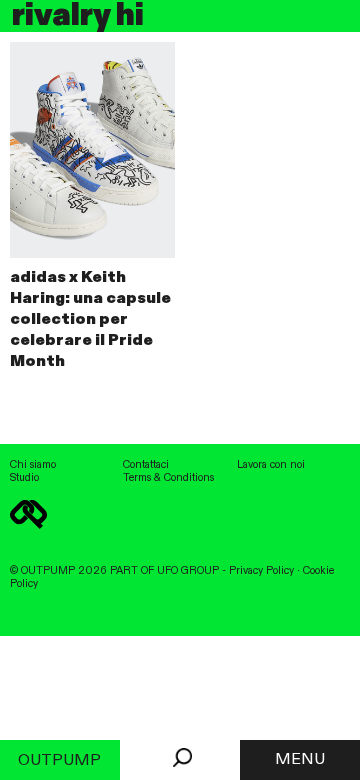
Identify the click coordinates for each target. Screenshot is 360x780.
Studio (24, 478)
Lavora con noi (271, 465)
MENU (300, 760)
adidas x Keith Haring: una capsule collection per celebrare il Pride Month (90, 319)
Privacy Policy (261, 571)
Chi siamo (33, 465)
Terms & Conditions (168, 478)
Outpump (59, 761)
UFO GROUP (188, 571)
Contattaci (146, 465)
